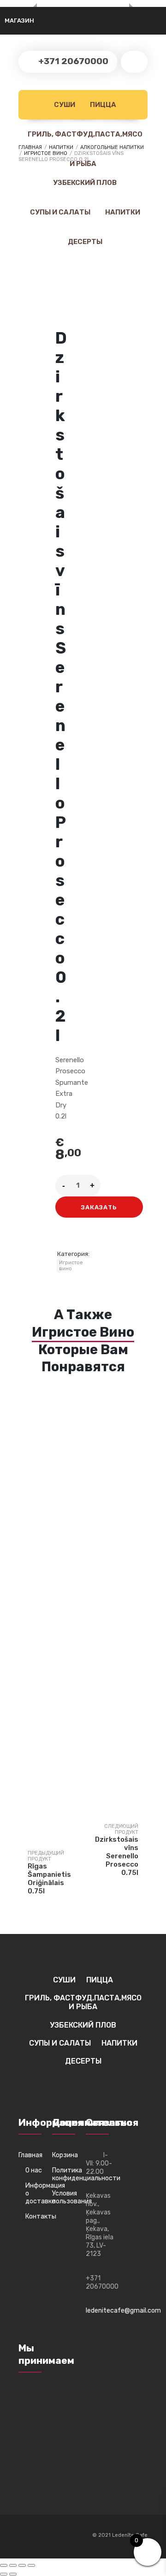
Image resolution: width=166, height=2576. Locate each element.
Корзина (65, 2155)
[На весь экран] (13, 2565)
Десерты (84, 242)
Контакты (36, 2216)
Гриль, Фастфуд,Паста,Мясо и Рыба (84, 140)
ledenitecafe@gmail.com (123, 2311)
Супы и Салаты (59, 212)
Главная (30, 2155)
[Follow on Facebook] (26, 2536)
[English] (45, 17)
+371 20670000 (72, 61)
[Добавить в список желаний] (66, 1238)
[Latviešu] (34, 17)
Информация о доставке (36, 2193)
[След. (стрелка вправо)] (13, 2574)
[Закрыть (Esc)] (31, 2565)
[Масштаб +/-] (4, 2565)
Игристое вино (46, 153)
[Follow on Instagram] (43, 2536)
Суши (64, 105)
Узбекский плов (84, 183)
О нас (34, 2170)
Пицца (102, 105)
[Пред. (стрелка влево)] (4, 2574)
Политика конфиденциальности (66, 2174)
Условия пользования (66, 2197)
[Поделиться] (22, 2565)
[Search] (134, 62)
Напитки (122, 212)
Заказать (99, 1207)
